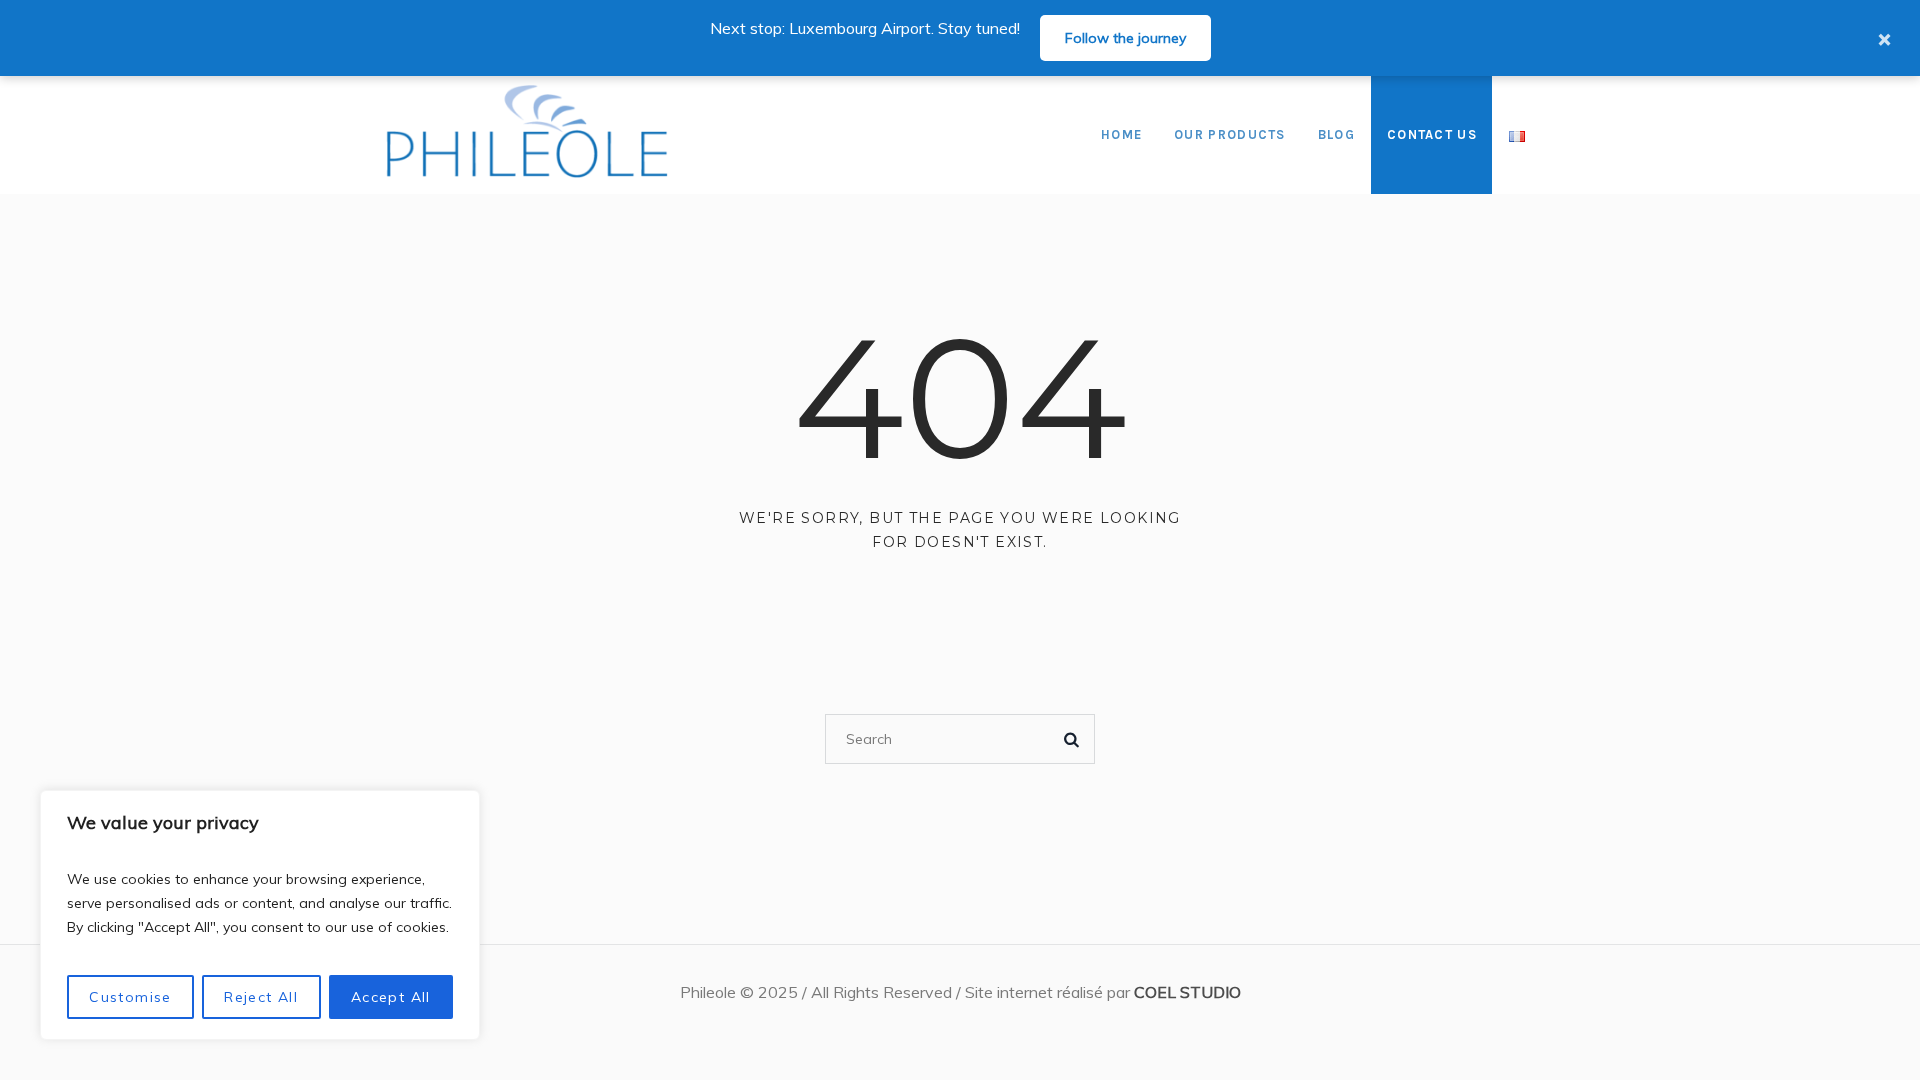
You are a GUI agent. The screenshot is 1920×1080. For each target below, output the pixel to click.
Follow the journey (1125, 38)
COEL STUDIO (1187, 992)
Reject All (261, 997)
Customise (130, 997)
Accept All (391, 997)
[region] (260, 915)
